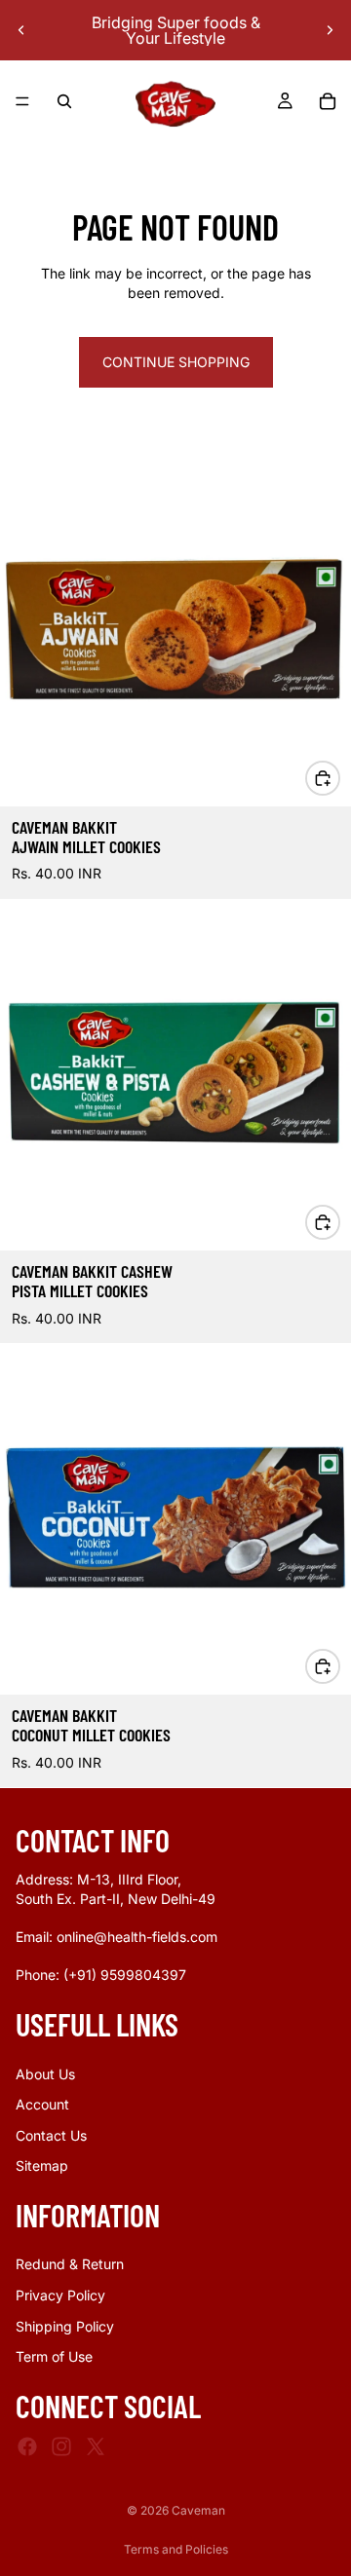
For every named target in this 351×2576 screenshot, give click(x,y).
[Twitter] (96, 2446)
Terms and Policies (176, 2549)
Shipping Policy (65, 2326)
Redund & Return (70, 2265)
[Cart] (328, 101)
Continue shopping (176, 362)
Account (42, 2104)
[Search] (64, 101)
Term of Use (54, 2357)
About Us (45, 2074)
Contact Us (51, 2135)
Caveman (198, 2510)
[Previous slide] (21, 30)
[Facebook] (27, 2446)
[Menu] (22, 101)
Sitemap (42, 2166)
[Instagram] (61, 2446)
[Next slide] (330, 30)
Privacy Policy (60, 2295)
